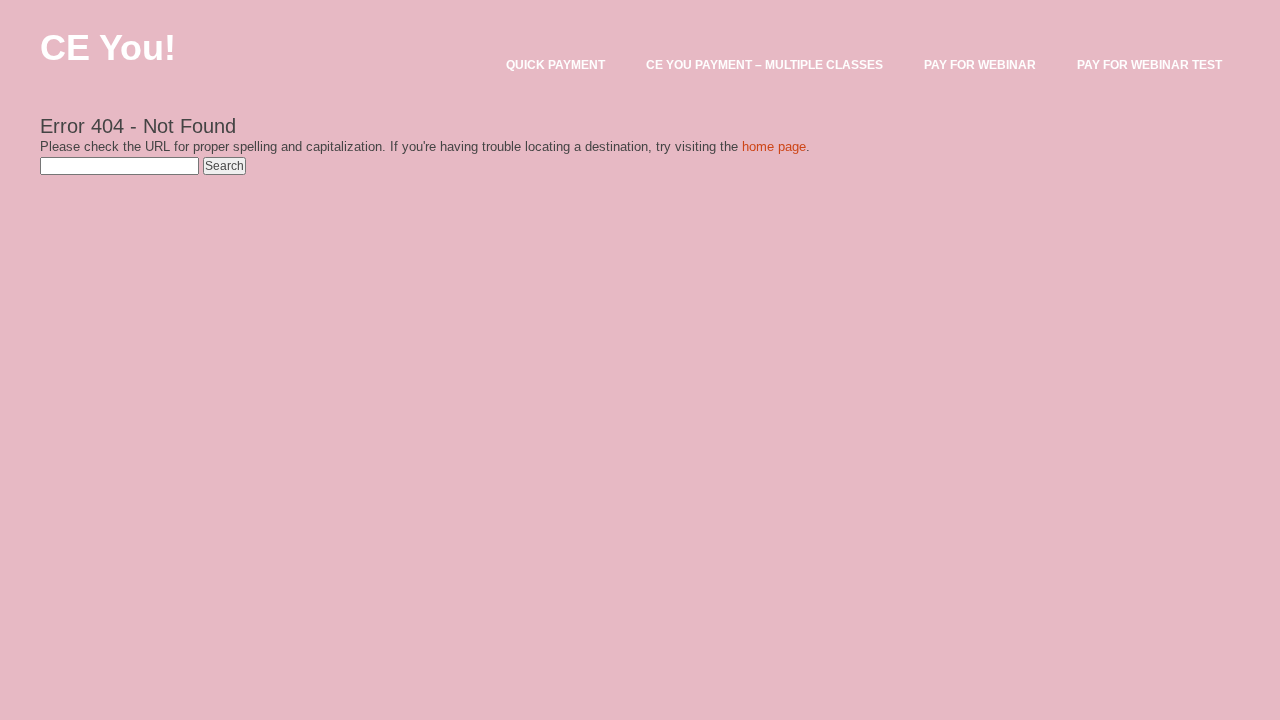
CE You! (108, 47)
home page (774, 146)
